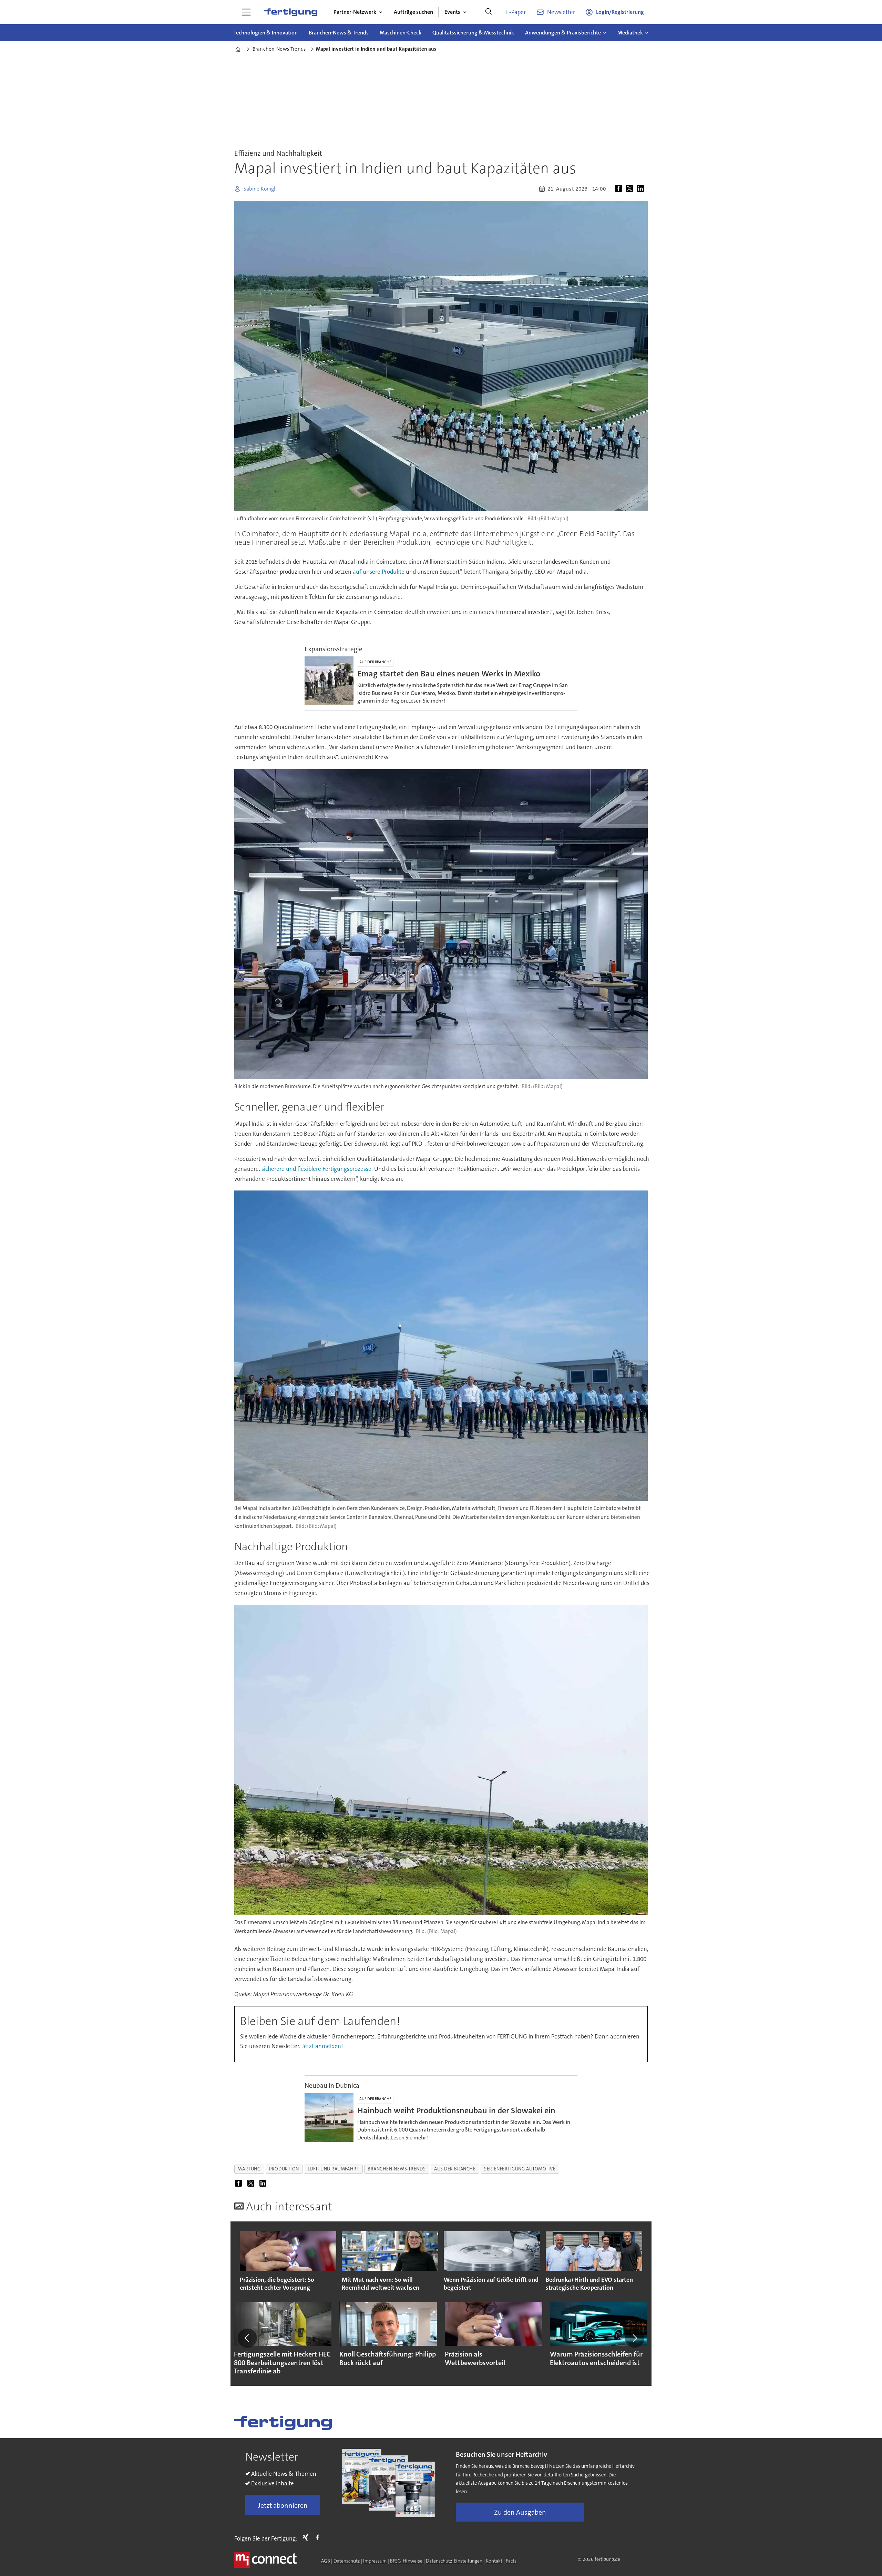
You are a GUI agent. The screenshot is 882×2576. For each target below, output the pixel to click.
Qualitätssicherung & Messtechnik (473, 33)
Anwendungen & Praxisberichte (563, 33)
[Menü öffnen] (246, 12)
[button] (247, 2338)
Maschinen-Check (401, 33)
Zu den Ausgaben (520, 2512)
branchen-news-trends (397, 2169)
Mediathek (630, 33)
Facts (511, 2561)
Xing (307, 2537)
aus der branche (455, 2169)
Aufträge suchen (413, 12)
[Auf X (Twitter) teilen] (631, 189)
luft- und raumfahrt (333, 2169)
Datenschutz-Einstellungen (454, 2561)
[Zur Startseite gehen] (290, 12)
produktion (284, 2169)
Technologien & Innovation (266, 33)
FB (319, 2537)
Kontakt (494, 2561)
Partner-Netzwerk (355, 12)
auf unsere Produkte (379, 572)
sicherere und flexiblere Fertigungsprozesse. (317, 1169)
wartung (249, 2169)
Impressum (375, 2561)
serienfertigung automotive (520, 2169)
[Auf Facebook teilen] (620, 189)
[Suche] (489, 12)
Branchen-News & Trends (339, 33)
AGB (326, 2561)
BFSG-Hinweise (406, 2561)
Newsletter (561, 12)
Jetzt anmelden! (322, 2046)
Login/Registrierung (620, 12)
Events (452, 12)
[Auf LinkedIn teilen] (642, 189)
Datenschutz (347, 2561)
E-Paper (516, 12)
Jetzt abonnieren (283, 2505)
